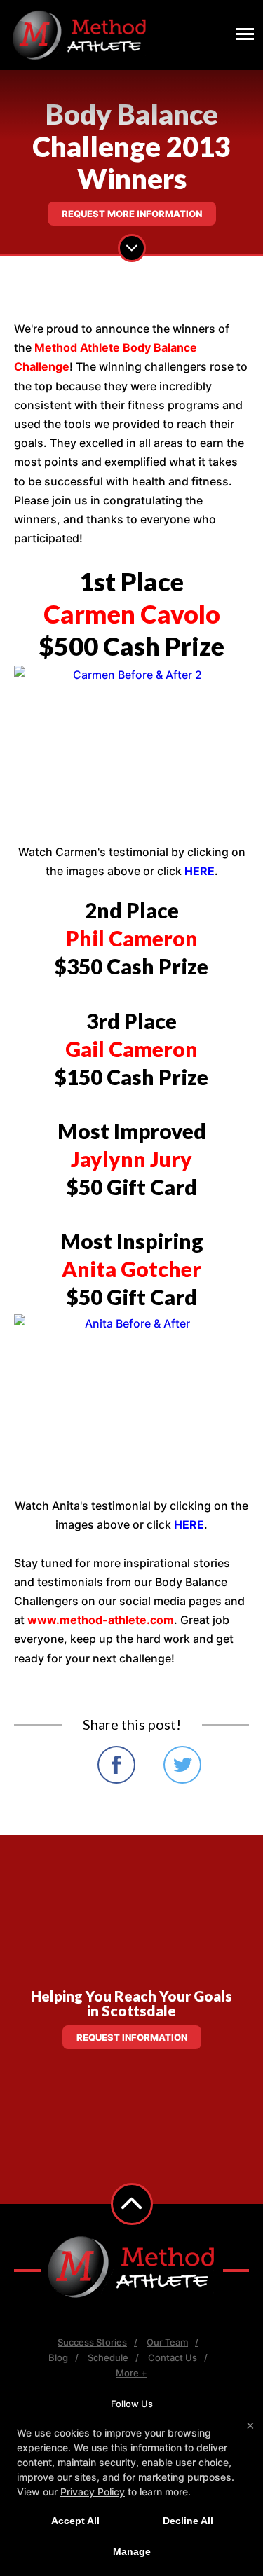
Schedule (108, 2357)
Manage (132, 2551)
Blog (58, 2357)
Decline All (188, 2521)
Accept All (75, 2521)
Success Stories (92, 2342)
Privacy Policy (93, 2492)
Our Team (167, 2342)
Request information (132, 2037)
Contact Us (173, 2357)
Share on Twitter (182, 1765)
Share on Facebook (116, 1765)
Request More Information (132, 214)
